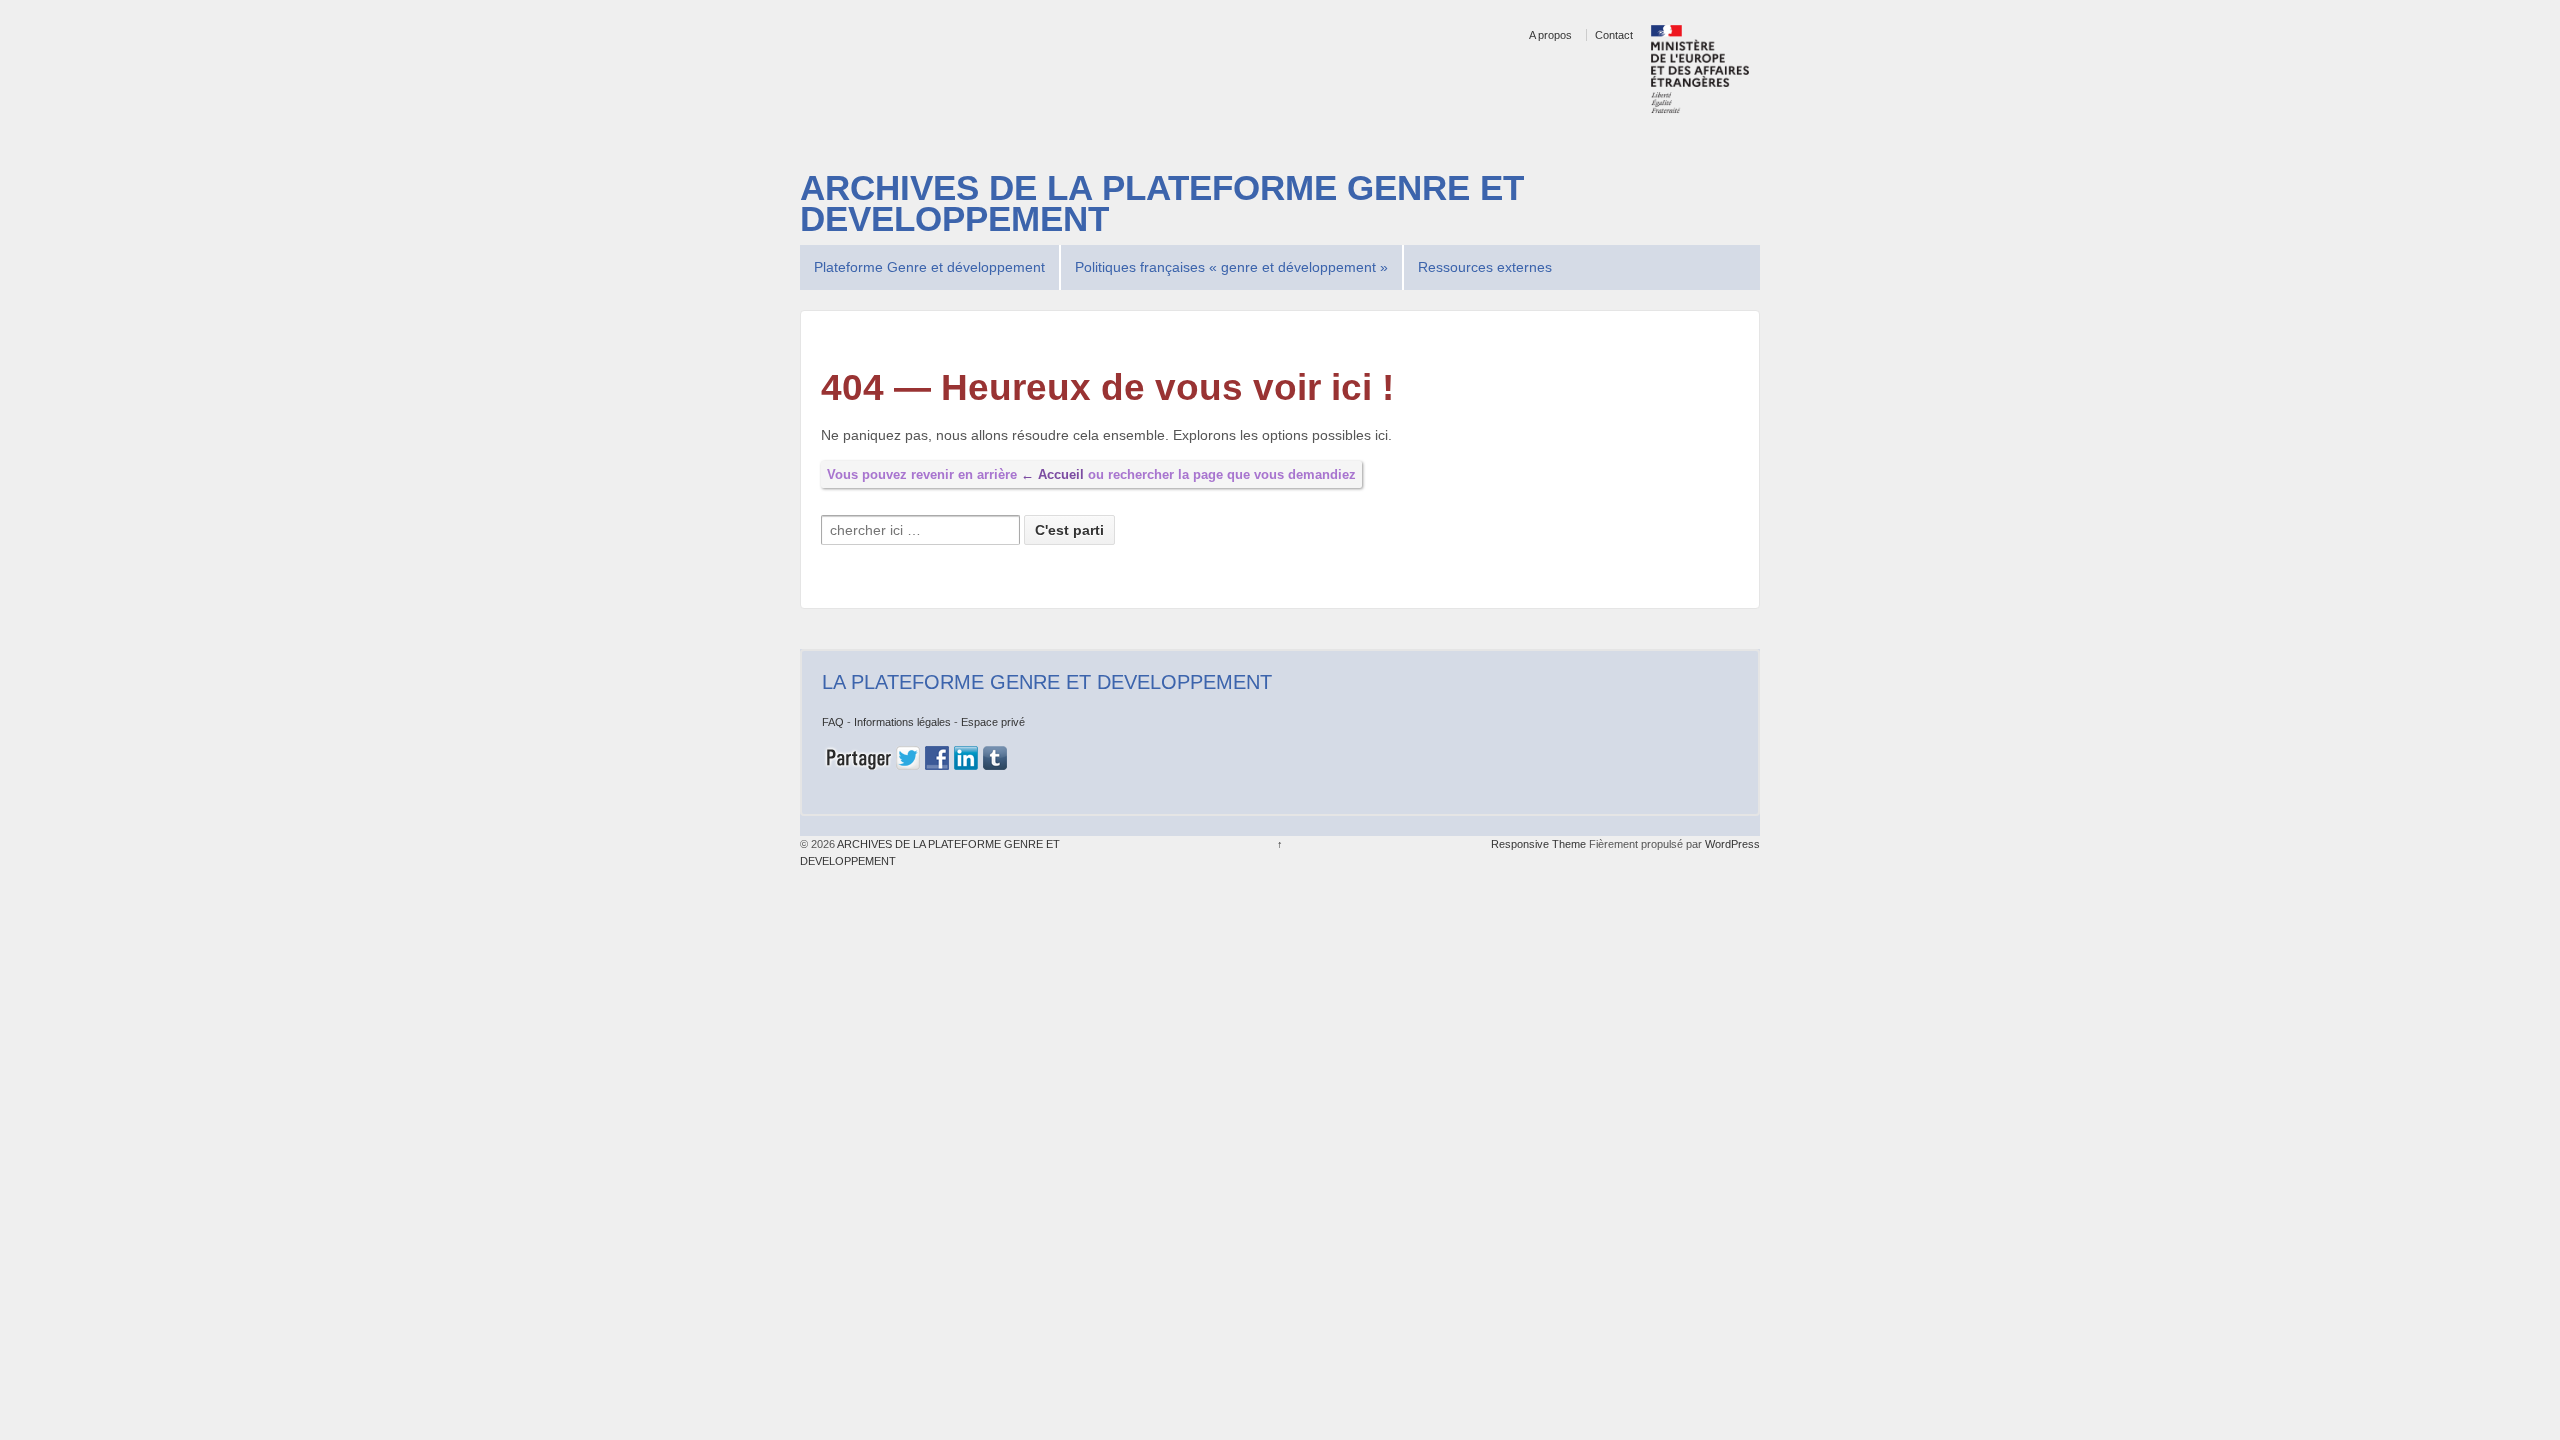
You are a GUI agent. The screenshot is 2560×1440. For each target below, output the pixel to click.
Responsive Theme (1538, 844)
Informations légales (902, 722)
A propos (1550, 35)
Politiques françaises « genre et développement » (1231, 267)
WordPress (1732, 844)
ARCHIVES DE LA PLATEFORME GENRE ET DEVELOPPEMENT (1162, 203)
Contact (1614, 35)
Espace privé (993, 722)
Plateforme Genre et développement (929, 267)
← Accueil (1052, 474)
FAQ (833, 722)
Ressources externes (1485, 267)
